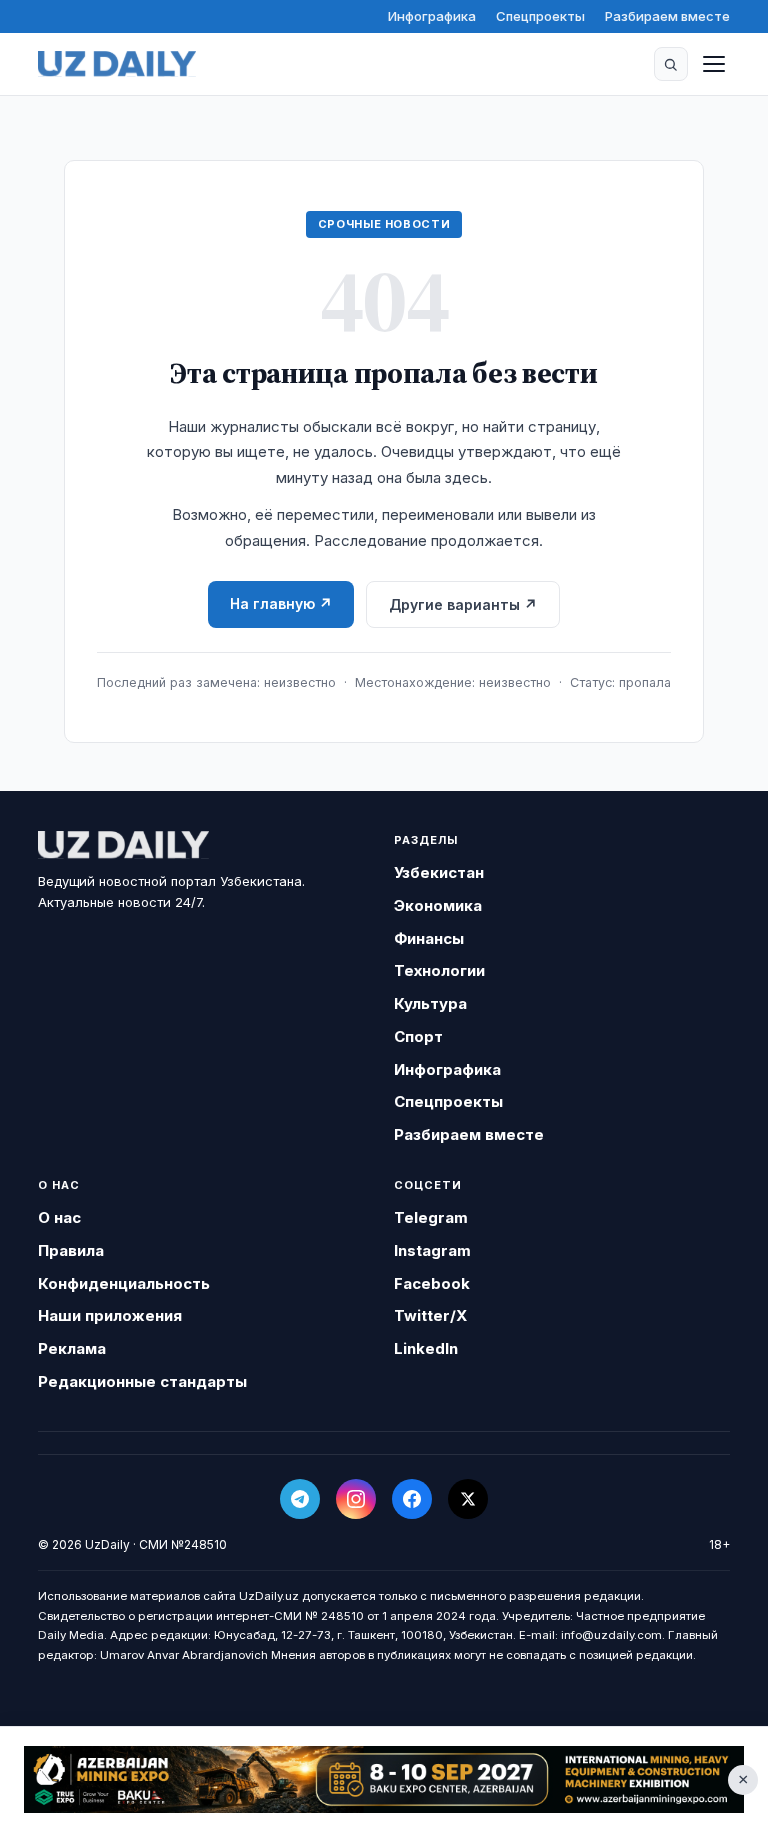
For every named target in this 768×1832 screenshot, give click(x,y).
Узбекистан (439, 872)
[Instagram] (356, 1499)
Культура (430, 1003)
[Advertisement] (384, 1779)
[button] (671, 64)
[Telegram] (300, 1499)
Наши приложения (110, 1315)
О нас (59, 1217)
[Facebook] (412, 1499)
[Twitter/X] (468, 1499)
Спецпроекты (540, 16)
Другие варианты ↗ (463, 604)
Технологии (439, 970)
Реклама (72, 1348)
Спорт (418, 1036)
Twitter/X (430, 1315)
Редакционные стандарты (142, 1381)
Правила (71, 1250)
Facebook (432, 1283)
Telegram (431, 1217)
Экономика (438, 905)
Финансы (429, 938)
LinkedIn (426, 1348)
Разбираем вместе (667, 16)
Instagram (432, 1250)
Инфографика (432, 16)
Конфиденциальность (124, 1283)
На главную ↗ (281, 603)
